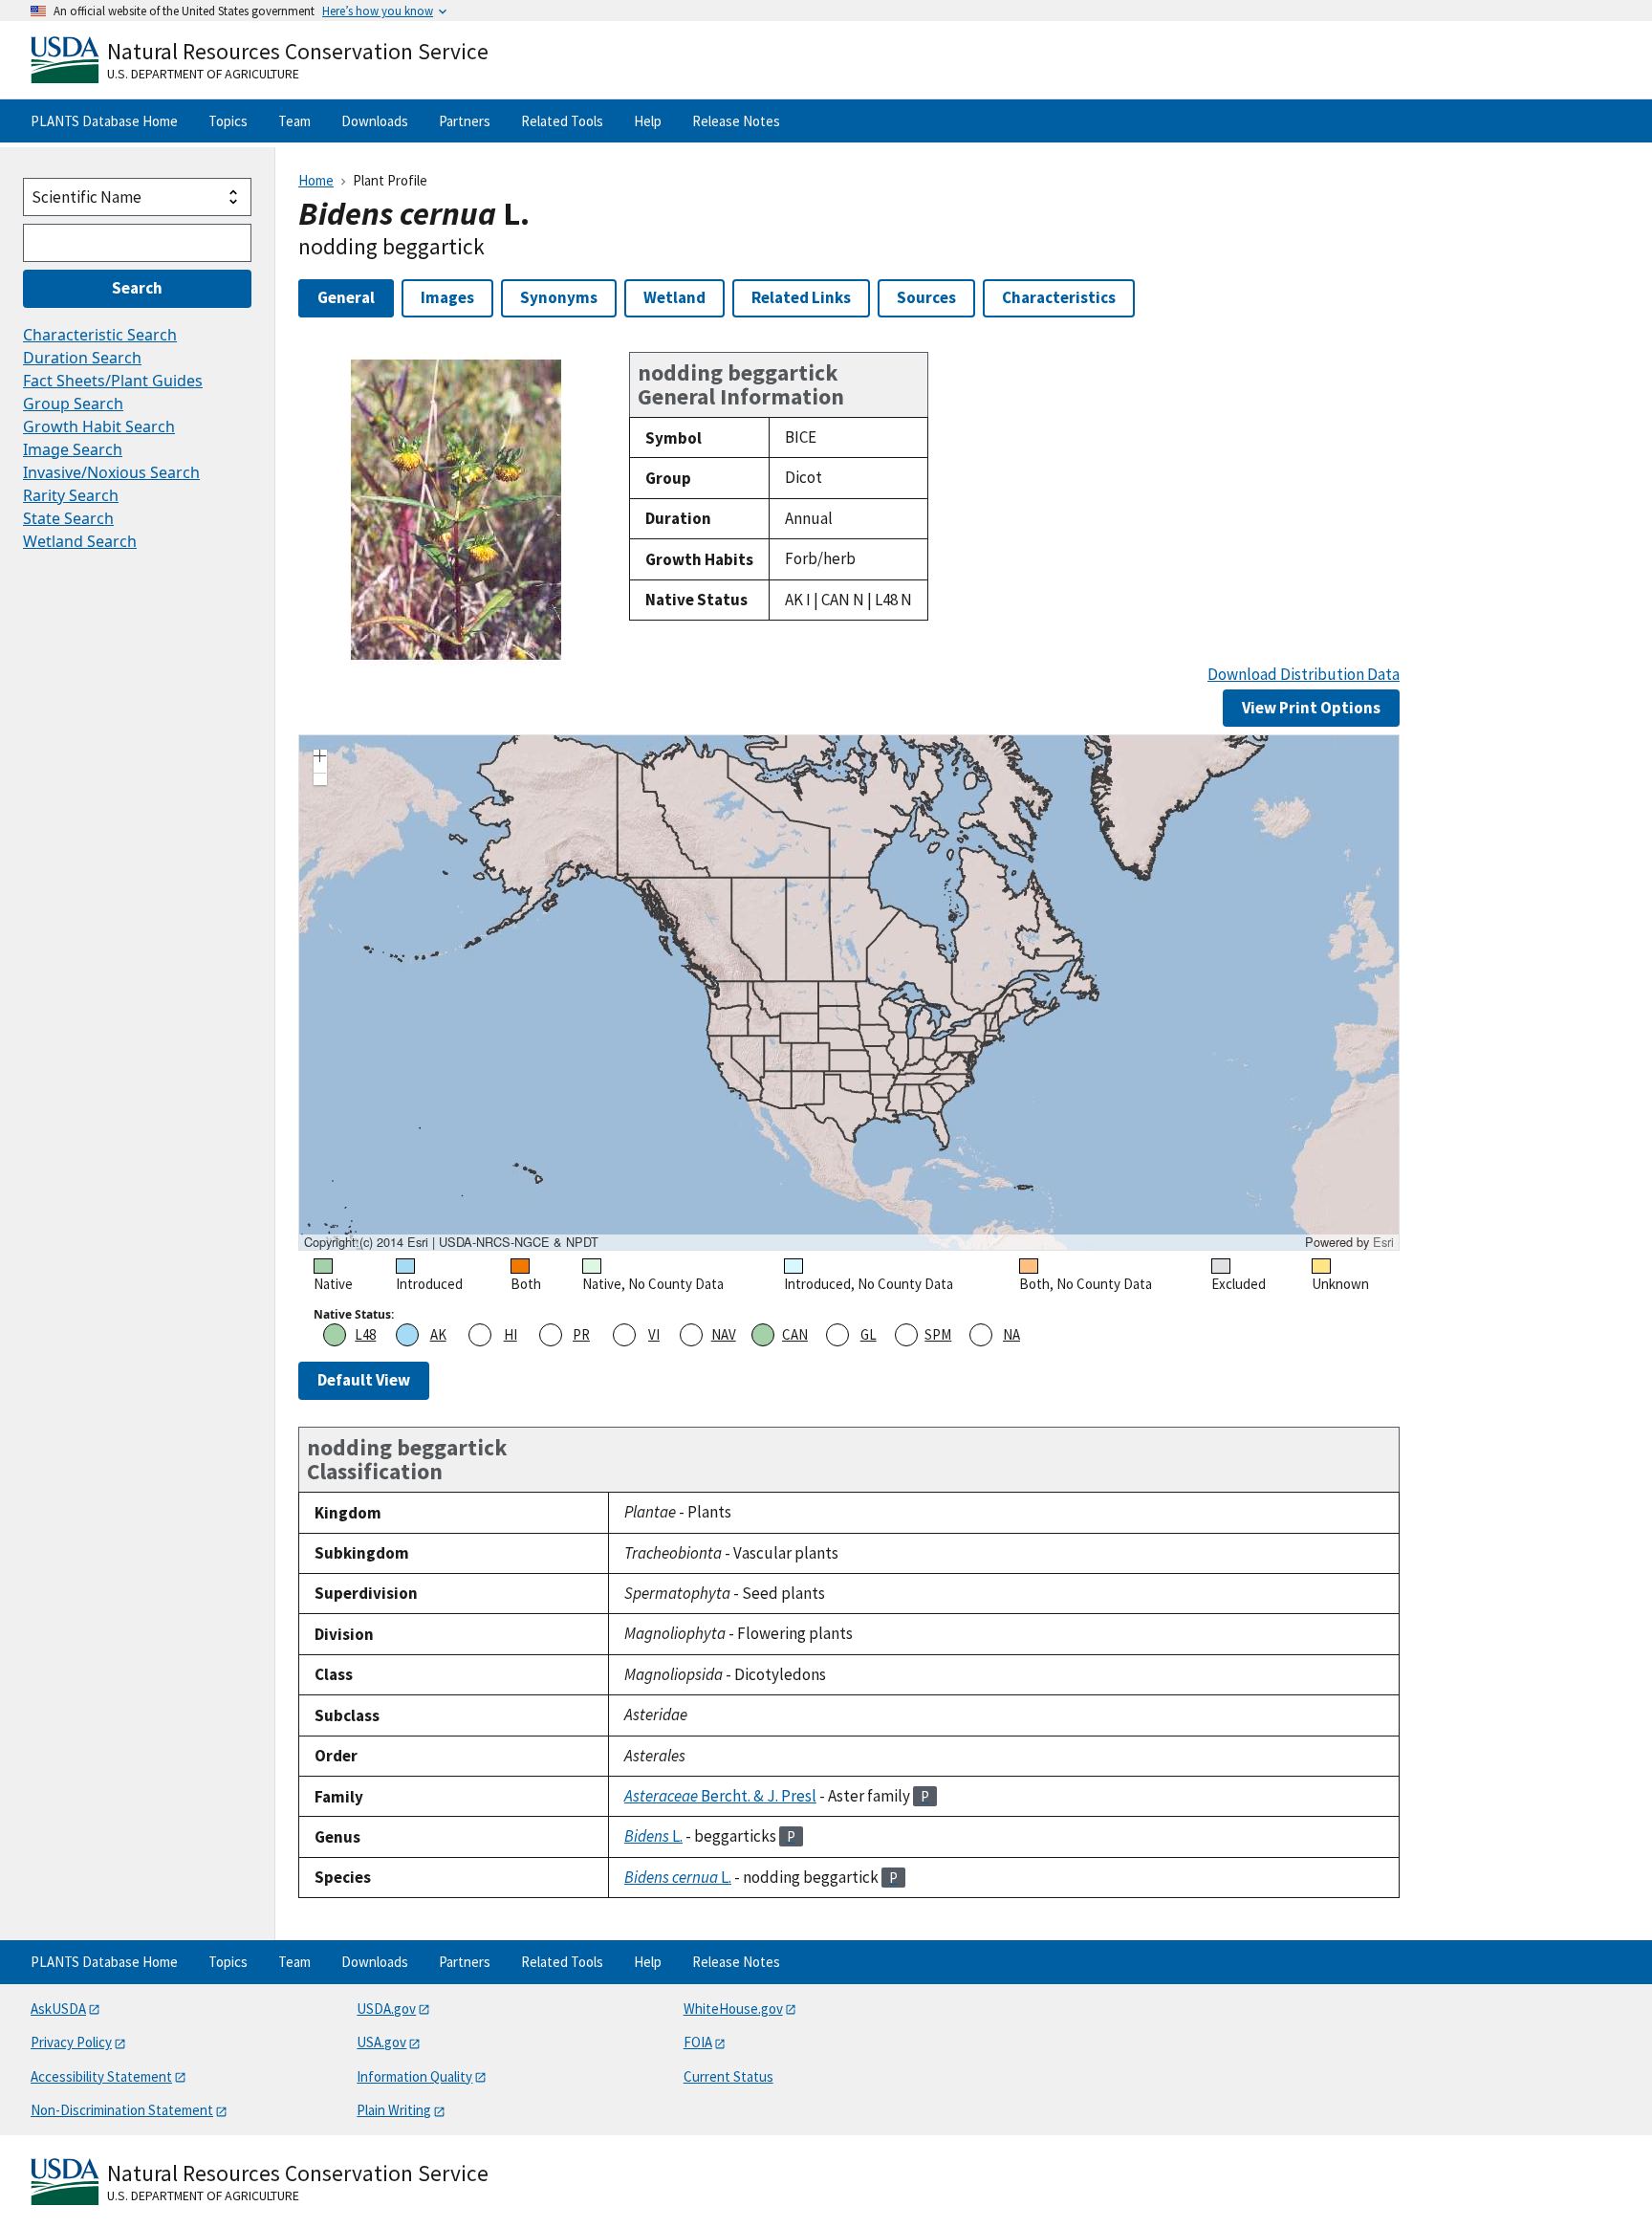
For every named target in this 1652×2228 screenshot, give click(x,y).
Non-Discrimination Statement (122, 2110)
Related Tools (562, 121)
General (346, 297)
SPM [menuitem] (938, 1334)
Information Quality (414, 2076)
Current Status (728, 2076)
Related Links (801, 297)
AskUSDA (58, 2009)
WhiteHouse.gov (733, 2009)
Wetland (674, 297)
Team (294, 121)
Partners (465, 121)
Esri (1383, 1242)
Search (137, 288)
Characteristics (1059, 297)
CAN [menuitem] (795, 1334)
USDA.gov (386, 2009)
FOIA (698, 2042)
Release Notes (736, 121)
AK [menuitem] (438, 1334)
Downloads (375, 121)
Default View (364, 1380)
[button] (320, 758)
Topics (228, 121)
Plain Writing (394, 2110)
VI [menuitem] (654, 1334)
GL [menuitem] (869, 1334)
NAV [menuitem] (724, 1334)
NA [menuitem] (1011, 1334)
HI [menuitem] (511, 1334)
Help (648, 121)
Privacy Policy (71, 2042)
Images (447, 297)
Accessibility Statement (101, 2076)
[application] (849, 993)
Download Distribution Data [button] (1304, 675)
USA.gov (381, 2042)
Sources (926, 297)
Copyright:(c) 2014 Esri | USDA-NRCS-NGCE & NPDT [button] (451, 1242)
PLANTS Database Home (104, 121)
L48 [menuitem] (365, 1334)
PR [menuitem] (581, 1334)
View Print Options (1311, 708)
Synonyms (559, 297)
